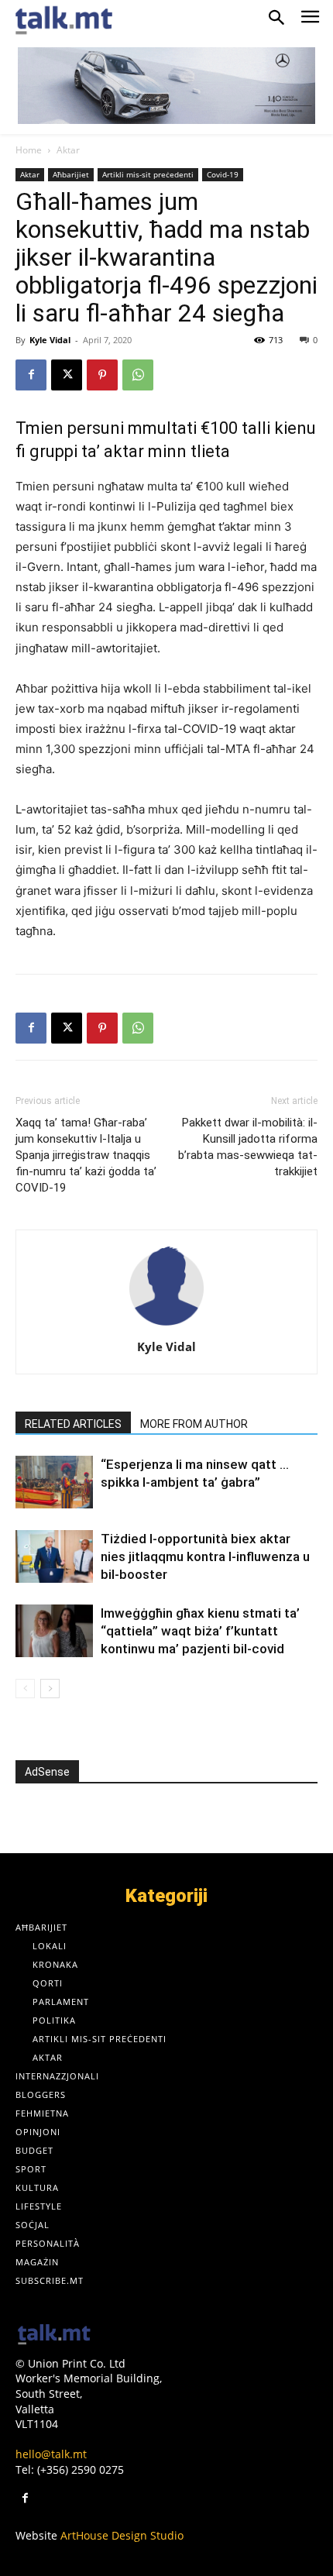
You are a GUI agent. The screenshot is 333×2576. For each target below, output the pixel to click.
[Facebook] (31, 375)
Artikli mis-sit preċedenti (148, 174)
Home (29, 150)
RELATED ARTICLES (73, 1424)
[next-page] (50, 1689)
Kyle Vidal (50, 340)
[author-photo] (166, 1325)
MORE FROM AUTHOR (194, 1424)
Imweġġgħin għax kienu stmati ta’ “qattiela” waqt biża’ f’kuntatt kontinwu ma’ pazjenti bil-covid (200, 1631)
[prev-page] (25, 1689)
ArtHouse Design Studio (122, 2535)
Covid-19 (223, 174)
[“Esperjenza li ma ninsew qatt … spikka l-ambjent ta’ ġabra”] (54, 1482)
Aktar (68, 150)
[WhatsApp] (138, 375)
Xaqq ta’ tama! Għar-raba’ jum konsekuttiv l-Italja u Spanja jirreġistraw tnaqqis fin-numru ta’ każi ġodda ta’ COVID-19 (86, 1155)
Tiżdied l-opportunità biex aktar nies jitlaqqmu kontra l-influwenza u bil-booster (205, 1556)
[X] (67, 375)
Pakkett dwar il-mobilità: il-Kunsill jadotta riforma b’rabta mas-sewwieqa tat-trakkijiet (248, 1147)
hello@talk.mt (51, 2454)
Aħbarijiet (71, 174)
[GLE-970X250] (166, 86)
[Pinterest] (102, 375)
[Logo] (54, 2335)
